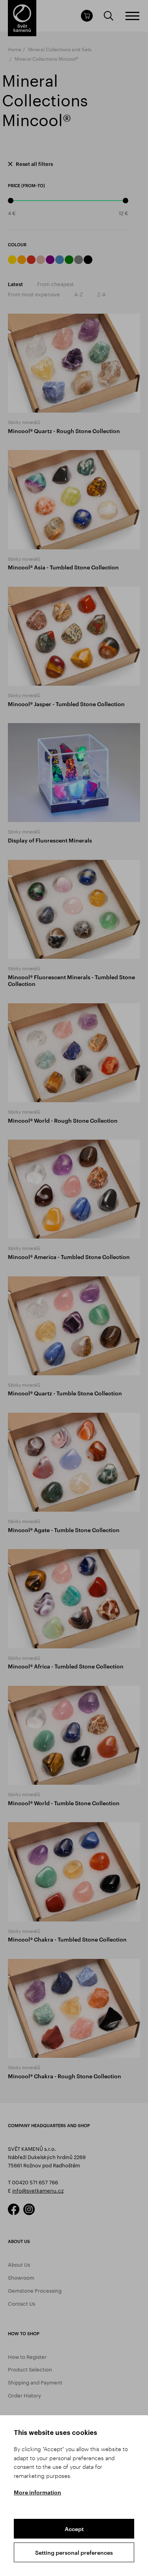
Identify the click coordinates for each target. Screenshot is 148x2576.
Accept (74, 2529)
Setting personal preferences (74, 2553)
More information (37, 2492)
